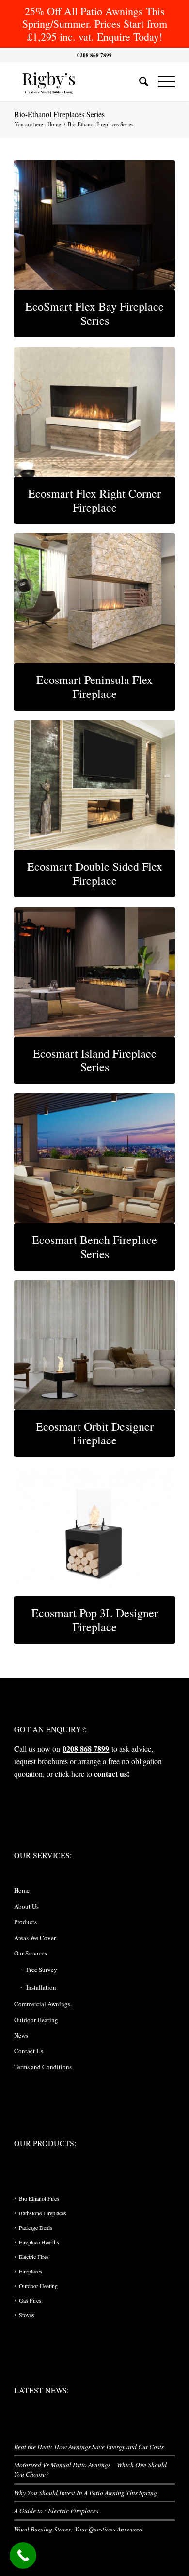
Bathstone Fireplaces (43, 2213)
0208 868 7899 (86, 1749)
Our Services (31, 1953)
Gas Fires (30, 2300)
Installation (41, 1987)
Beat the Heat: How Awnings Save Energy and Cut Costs (89, 2447)
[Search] (139, 81)
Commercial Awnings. (43, 2004)
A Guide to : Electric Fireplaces (56, 2510)
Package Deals (36, 2227)
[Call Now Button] (23, 2555)
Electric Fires (34, 2257)
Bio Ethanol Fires (39, 2198)
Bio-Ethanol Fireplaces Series (59, 114)
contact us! (112, 1774)
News (21, 2035)
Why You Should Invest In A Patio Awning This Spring (86, 2493)
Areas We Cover (35, 1938)
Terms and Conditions (43, 2067)
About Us (26, 1906)
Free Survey (42, 1970)
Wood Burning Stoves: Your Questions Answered (78, 2529)
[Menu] (162, 81)
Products (25, 1922)
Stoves (27, 2315)
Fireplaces (31, 2271)
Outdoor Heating (36, 2020)
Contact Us (29, 2051)
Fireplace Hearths (39, 2242)
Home (22, 1890)
